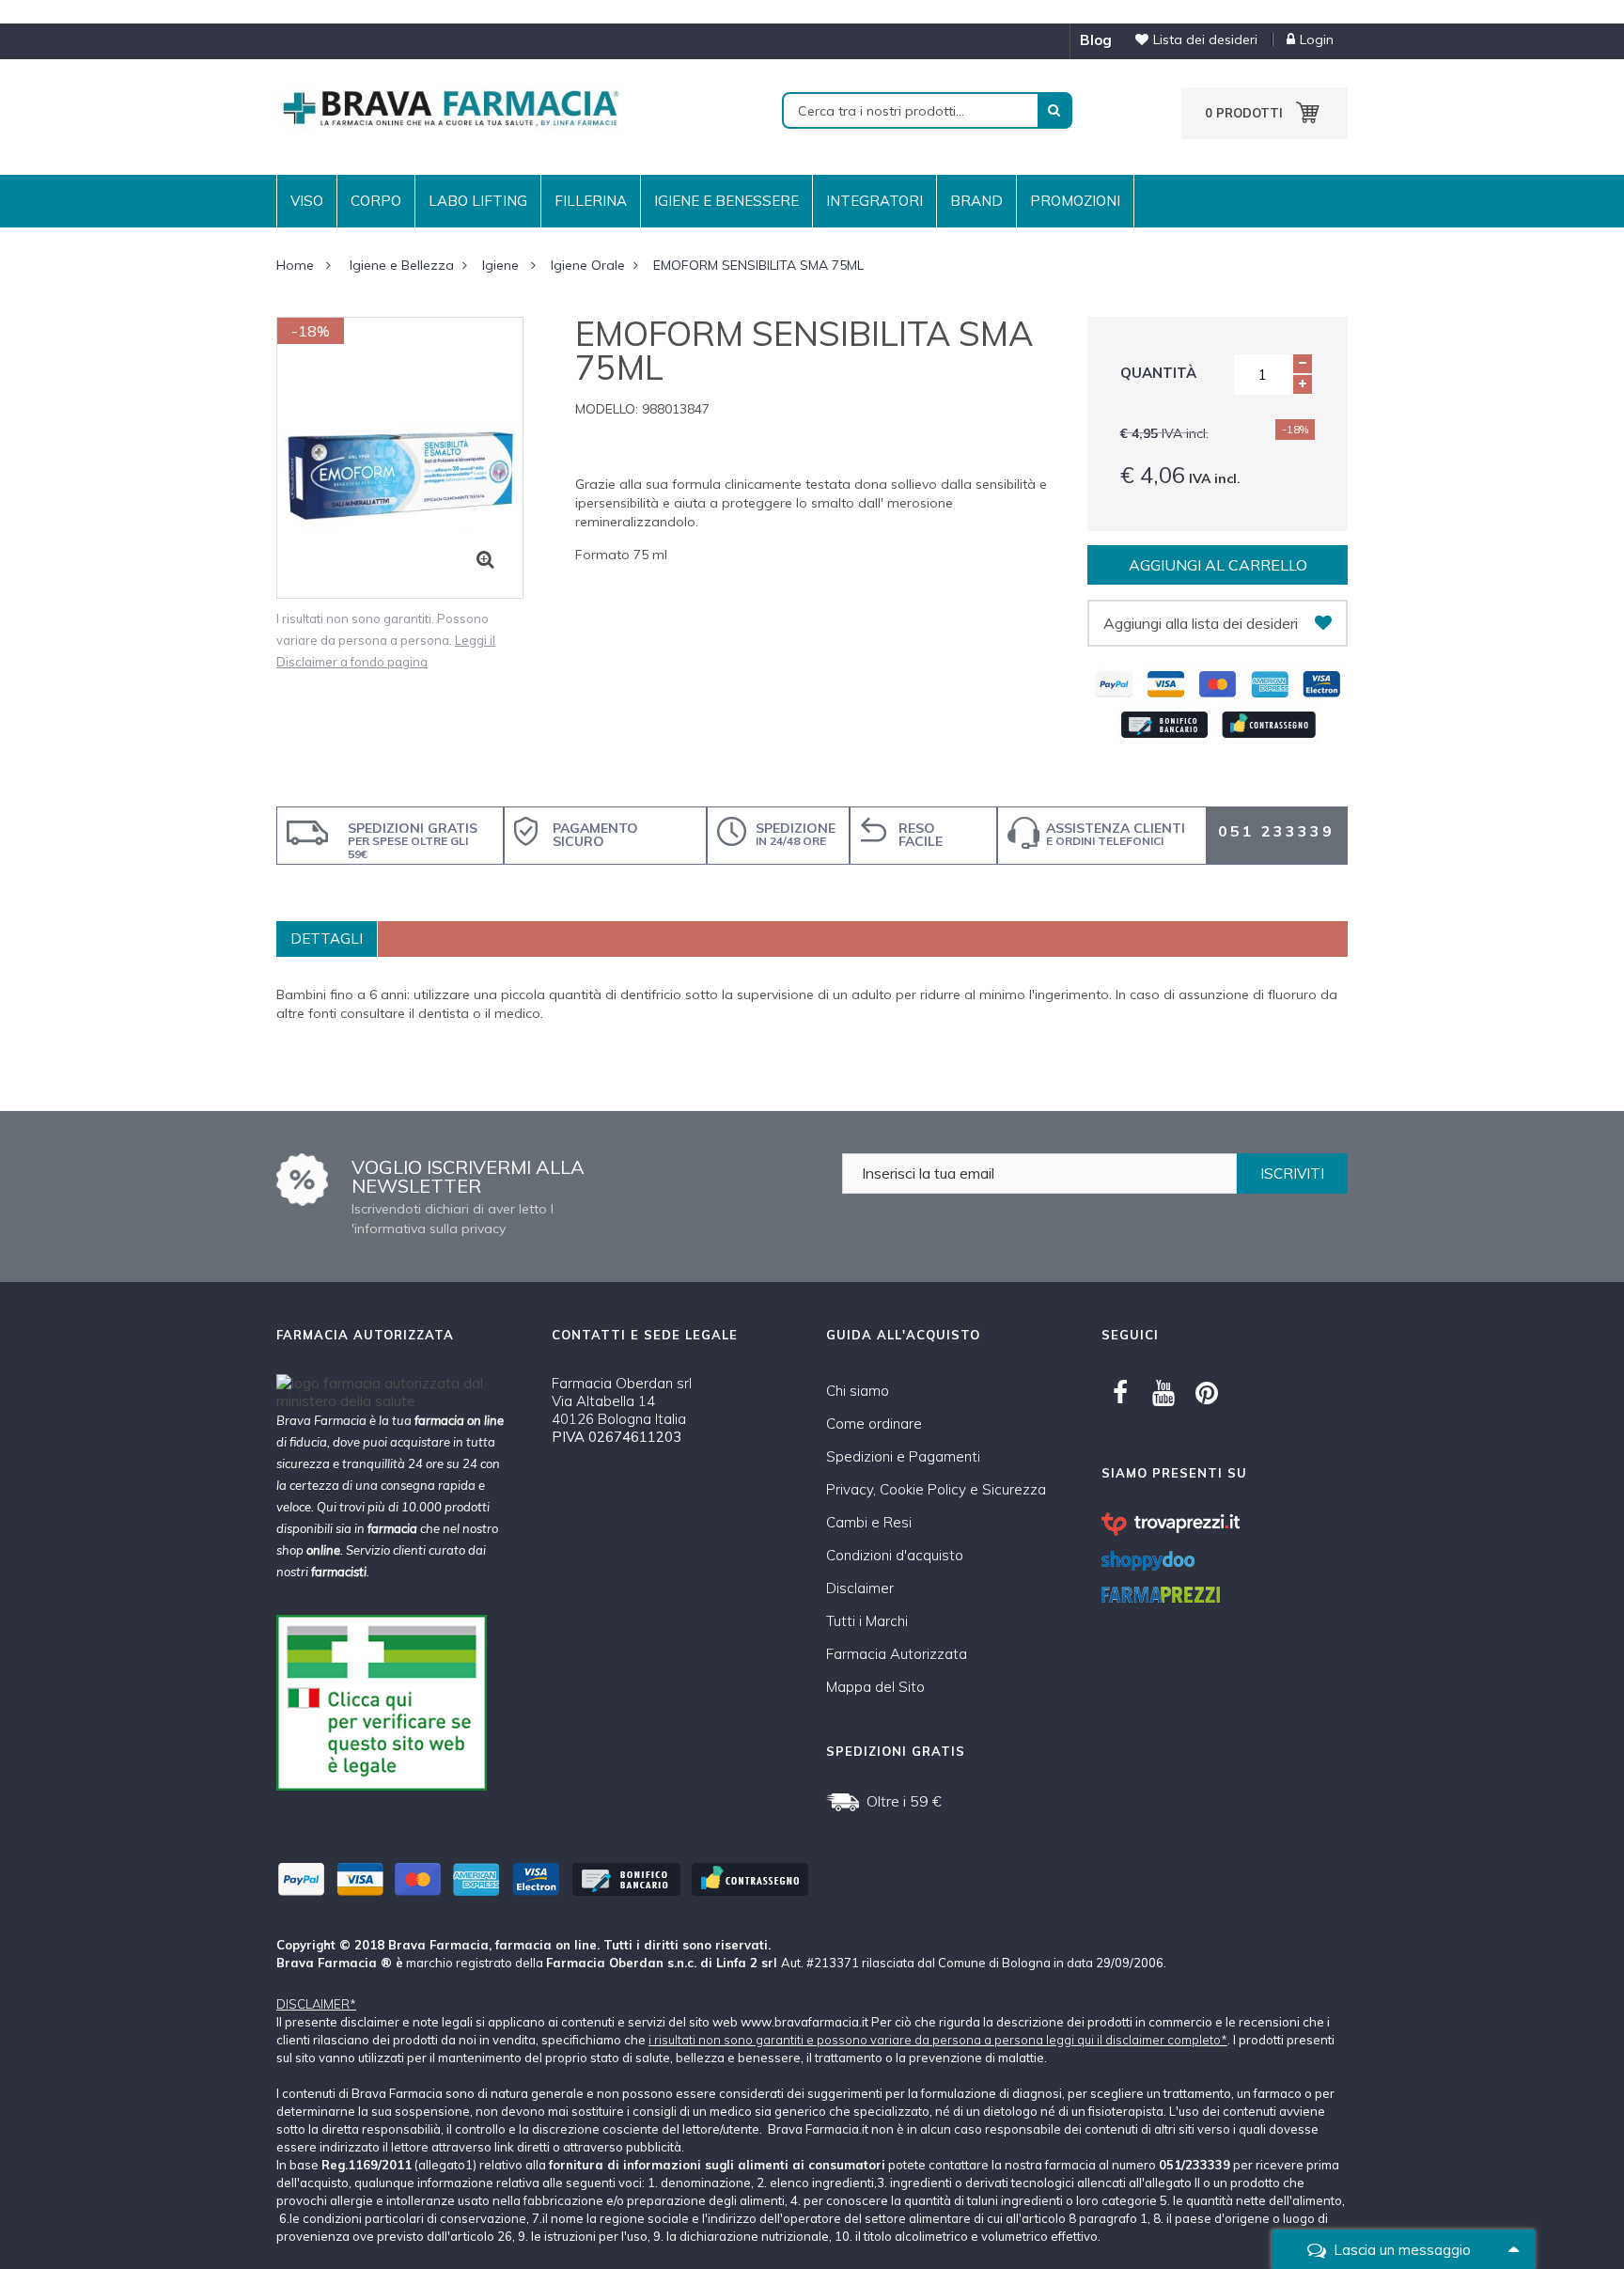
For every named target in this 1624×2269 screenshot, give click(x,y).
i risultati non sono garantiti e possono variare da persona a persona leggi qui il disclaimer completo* (938, 2040)
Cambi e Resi (869, 1522)
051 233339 (1276, 831)
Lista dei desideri (1205, 39)
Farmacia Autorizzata (897, 1654)
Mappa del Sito (875, 1687)
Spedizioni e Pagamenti (903, 1456)
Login (1317, 39)
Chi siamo (858, 1391)
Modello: (607, 409)
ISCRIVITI (1292, 1174)
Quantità (1158, 373)
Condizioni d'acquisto (895, 1555)
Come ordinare (874, 1424)
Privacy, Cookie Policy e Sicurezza (936, 1489)
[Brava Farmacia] (450, 107)
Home (295, 265)
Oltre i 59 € (904, 1801)
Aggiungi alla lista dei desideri (1201, 623)
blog (1096, 40)
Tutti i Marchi (867, 1621)
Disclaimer (860, 1588)
